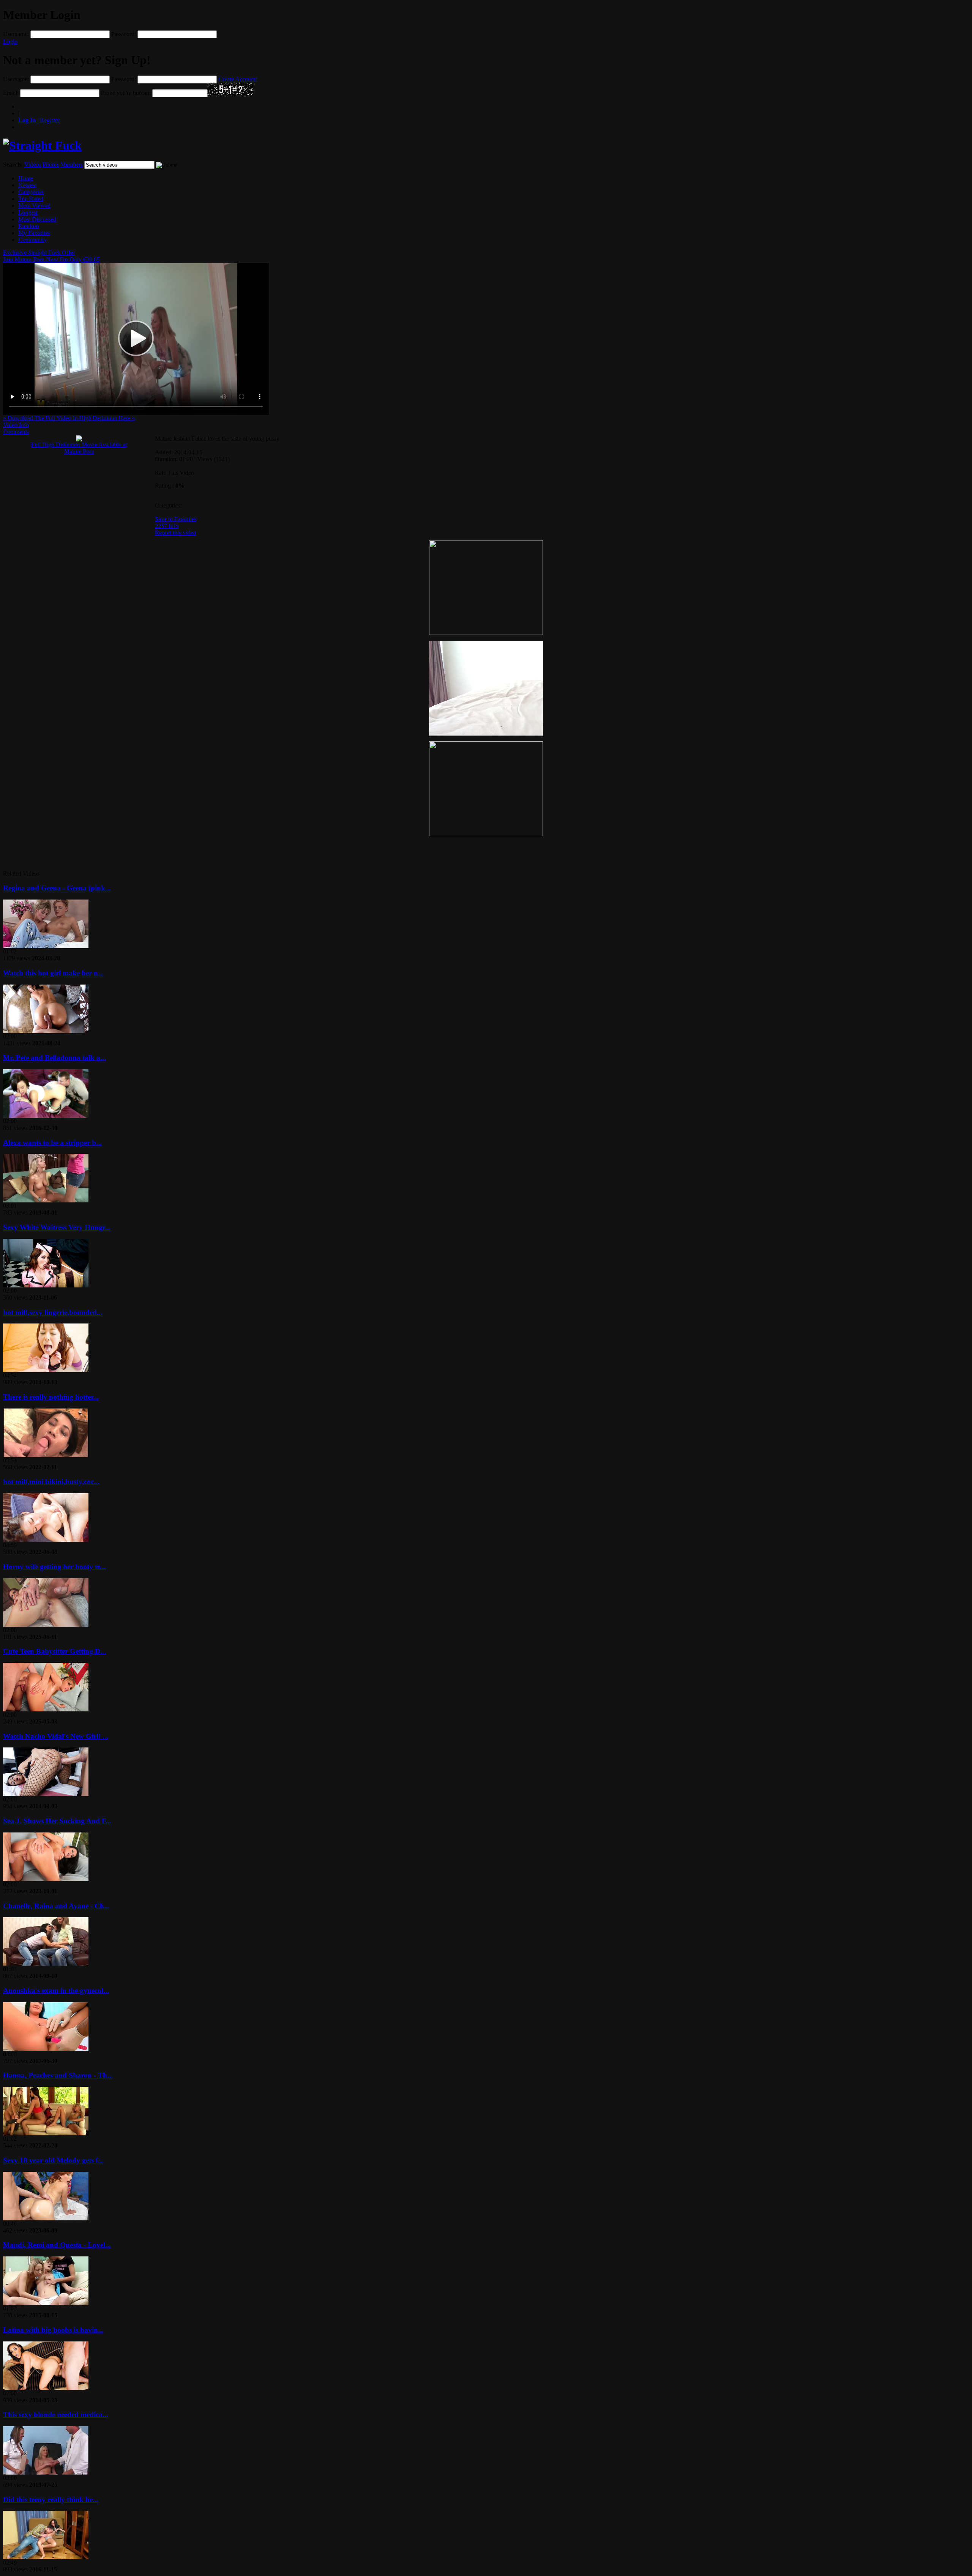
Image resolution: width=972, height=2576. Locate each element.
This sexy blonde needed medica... (56, 2415)
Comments (16, 432)
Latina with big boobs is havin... (53, 2330)
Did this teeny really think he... (51, 2500)
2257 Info (167, 526)
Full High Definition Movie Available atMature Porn (79, 448)
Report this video (175, 533)
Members (72, 165)
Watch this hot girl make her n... (53, 973)
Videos (33, 165)
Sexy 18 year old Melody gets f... (53, 2160)
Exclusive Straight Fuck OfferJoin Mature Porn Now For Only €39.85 (51, 256)
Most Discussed (37, 219)
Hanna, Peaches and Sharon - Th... (58, 2075)
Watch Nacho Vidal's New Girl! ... (56, 1736)
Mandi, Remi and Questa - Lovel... (57, 2245)
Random (28, 226)
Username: (16, 34)
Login (10, 42)
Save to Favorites (176, 519)
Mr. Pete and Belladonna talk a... (54, 1058)
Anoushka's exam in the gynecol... (56, 1991)
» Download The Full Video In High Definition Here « (69, 418)
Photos (51, 165)
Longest (28, 212)
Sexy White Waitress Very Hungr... (57, 1227)
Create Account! (238, 79)
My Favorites (34, 233)
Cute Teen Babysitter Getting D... (54, 1651)
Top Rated (31, 199)
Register (39, 120)
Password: (124, 34)
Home (26, 178)
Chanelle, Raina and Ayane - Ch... (56, 1906)
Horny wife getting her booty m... (55, 1567)
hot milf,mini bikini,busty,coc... (51, 1482)
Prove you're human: (126, 93)
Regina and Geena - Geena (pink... (57, 888)
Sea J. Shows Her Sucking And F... (57, 1821)
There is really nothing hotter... (51, 1397)
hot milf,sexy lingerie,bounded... (53, 1312)
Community (32, 240)
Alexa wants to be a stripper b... (52, 1143)
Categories (31, 192)
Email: (11, 93)
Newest (27, 185)
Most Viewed (34, 206)
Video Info (16, 425)
